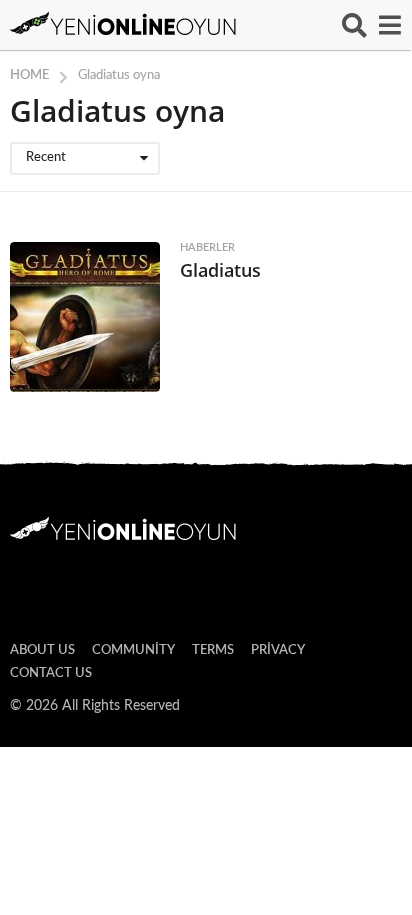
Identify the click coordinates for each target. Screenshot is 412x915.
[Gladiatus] (85, 317)
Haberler (207, 247)
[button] (354, 25)
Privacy (278, 650)
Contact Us (51, 673)
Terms (213, 650)
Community (133, 650)
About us (42, 650)
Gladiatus (220, 270)
